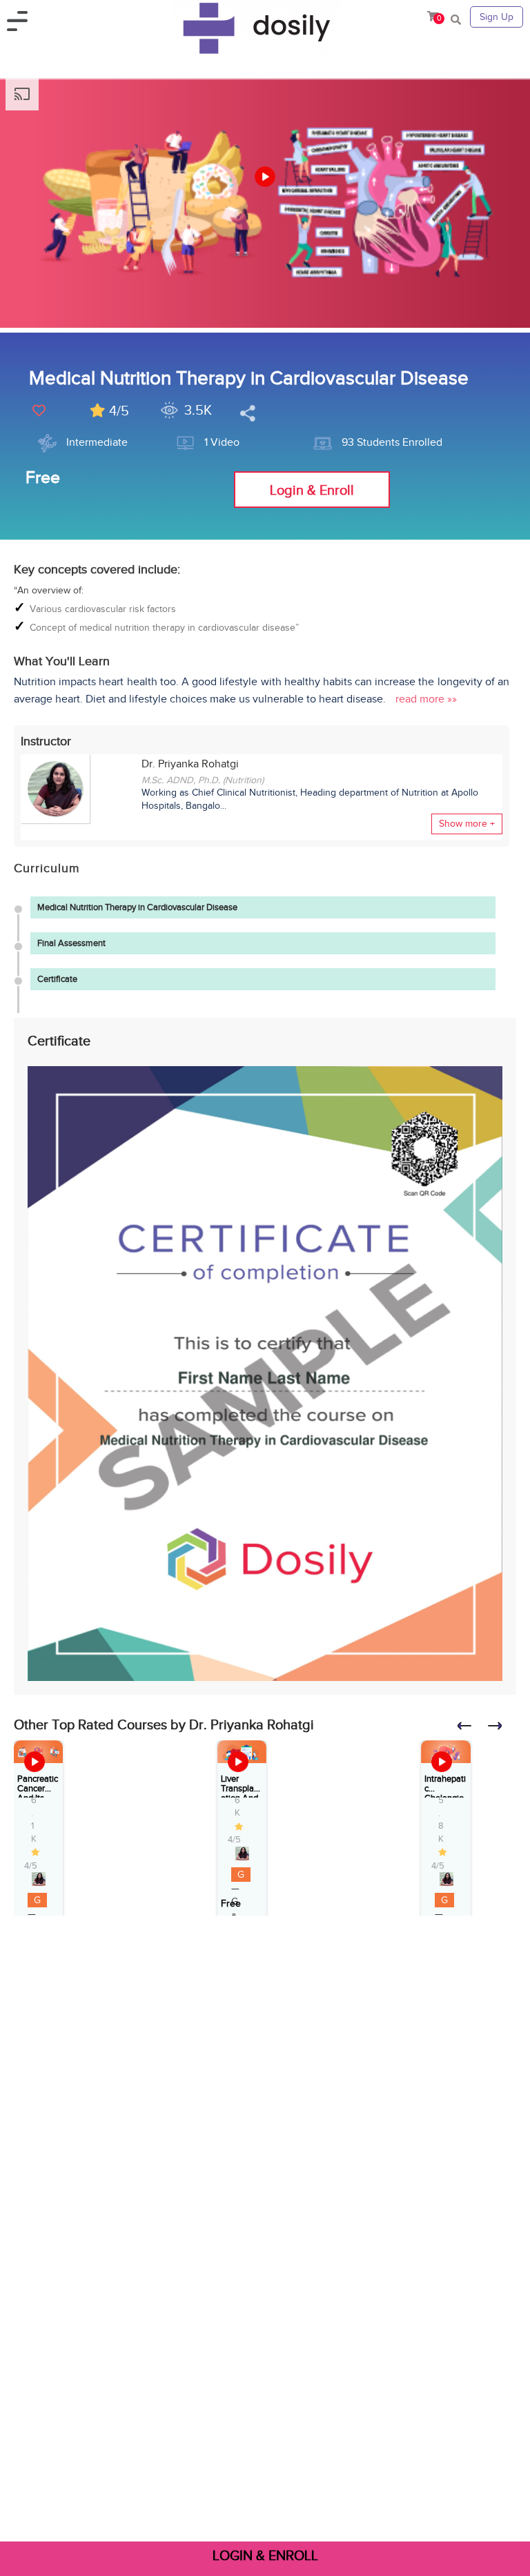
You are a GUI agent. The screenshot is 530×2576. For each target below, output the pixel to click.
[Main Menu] (22, 18)
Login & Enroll (312, 490)
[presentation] (471, 1730)
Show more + (467, 824)
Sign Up (497, 17)
